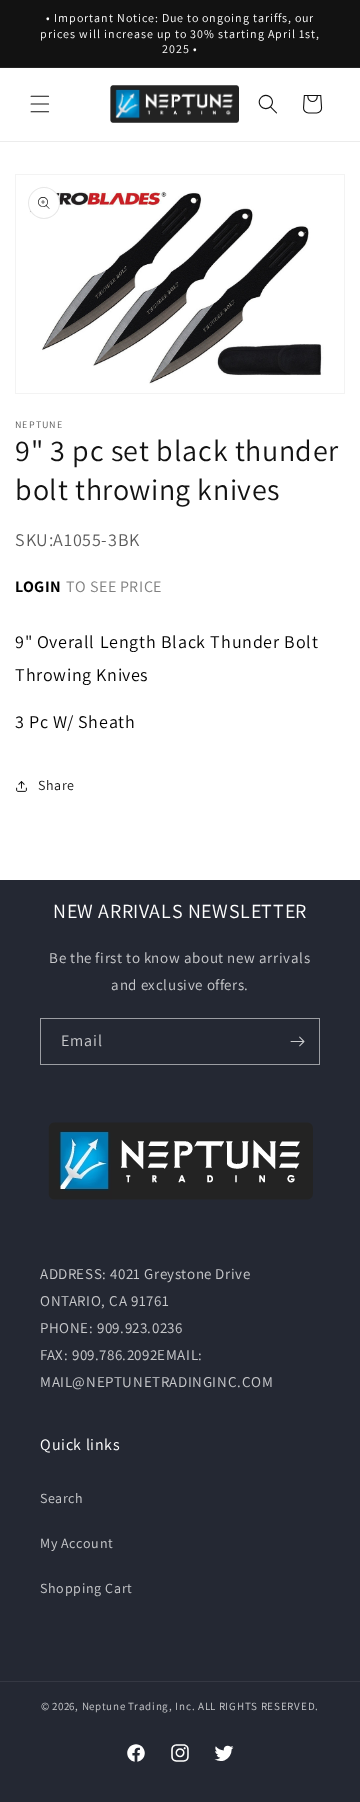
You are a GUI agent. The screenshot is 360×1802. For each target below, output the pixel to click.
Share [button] (56, 785)
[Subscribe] (297, 1041)
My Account (77, 1543)
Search (62, 1498)
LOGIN (38, 586)
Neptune (104, 1706)
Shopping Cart (86, 1588)
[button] (40, 104)
